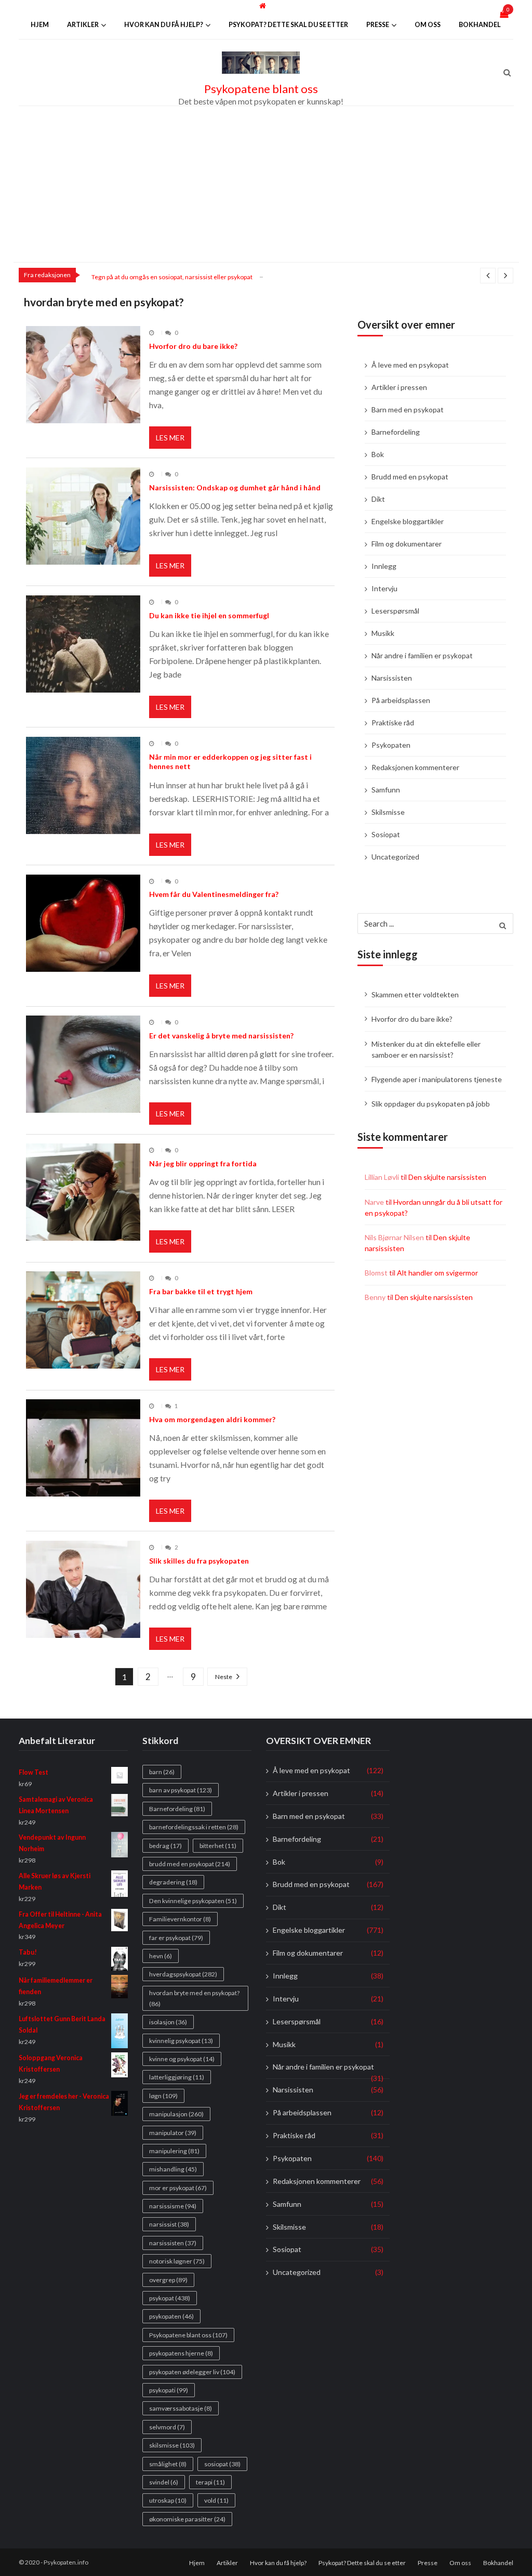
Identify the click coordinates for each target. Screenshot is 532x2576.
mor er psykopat (178, 2187)
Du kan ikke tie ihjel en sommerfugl (209, 615)
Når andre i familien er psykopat (422, 655)
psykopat (170, 2298)
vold (216, 2500)
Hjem (40, 25)
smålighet (168, 2463)
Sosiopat (386, 834)
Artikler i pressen (399, 387)
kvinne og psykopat (182, 2059)
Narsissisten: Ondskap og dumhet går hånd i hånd (235, 487)
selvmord (167, 2427)
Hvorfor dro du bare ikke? (193, 346)
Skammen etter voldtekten (415, 994)
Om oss (428, 25)
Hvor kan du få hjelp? (164, 25)
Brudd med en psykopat (410, 477)
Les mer (170, 438)
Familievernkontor (180, 1919)
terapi (210, 2482)
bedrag (165, 1845)
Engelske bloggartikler (408, 521)
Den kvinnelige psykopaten (193, 1901)
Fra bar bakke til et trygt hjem (201, 1291)
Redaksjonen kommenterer (415, 767)
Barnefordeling (396, 432)
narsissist (169, 2224)
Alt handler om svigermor (437, 1273)
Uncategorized (395, 857)
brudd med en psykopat (190, 1864)
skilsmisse (172, 2445)
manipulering (174, 2151)
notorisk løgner (177, 2261)
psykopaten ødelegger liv (192, 2371)
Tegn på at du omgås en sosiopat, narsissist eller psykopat (172, 277)
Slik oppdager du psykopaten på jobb (431, 1104)
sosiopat (222, 2463)
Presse (378, 25)
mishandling (173, 2169)
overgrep (168, 2279)
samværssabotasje (181, 2408)
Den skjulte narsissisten (447, 1177)
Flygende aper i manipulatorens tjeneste (437, 1079)
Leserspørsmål (395, 611)
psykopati (169, 2390)
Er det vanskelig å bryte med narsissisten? (221, 1036)
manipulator (173, 2132)
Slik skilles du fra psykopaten (199, 1561)
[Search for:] (435, 922)
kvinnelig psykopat (181, 2040)
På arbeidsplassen (401, 700)
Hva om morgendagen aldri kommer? (212, 1419)
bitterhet (218, 1845)
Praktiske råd (393, 723)
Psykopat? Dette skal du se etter (288, 25)
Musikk (383, 633)
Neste (224, 1677)
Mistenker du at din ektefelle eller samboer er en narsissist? (426, 1049)
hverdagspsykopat (183, 1974)
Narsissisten (392, 678)
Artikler (83, 25)
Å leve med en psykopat (410, 365)
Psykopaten (391, 745)
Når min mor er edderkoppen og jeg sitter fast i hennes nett (230, 762)
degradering (173, 1882)
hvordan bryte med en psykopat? (194, 1998)
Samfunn (386, 790)
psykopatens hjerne (181, 2353)
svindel (164, 2482)
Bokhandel (480, 25)
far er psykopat (176, 1937)
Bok (378, 454)
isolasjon (168, 2022)
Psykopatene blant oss (261, 89)
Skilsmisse (388, 812)
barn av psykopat (181, 1790)
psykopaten (171, 2316)
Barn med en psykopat (408, 409)
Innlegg (384, 566)
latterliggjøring (177, 2077)
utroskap (168, 2500)
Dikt (378, 499)
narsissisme (173, 2206)
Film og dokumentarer (407, 544)
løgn (163, 2095)
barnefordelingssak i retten (194, 1827)
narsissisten (173, 2243)
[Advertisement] (266, 184)
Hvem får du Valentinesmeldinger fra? (214, 894)
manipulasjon (176, 2114)
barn (162, 1772)
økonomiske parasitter (187, 2519)
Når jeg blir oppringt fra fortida (203, 1163)
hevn (161, 1956)
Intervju (384, 588)
